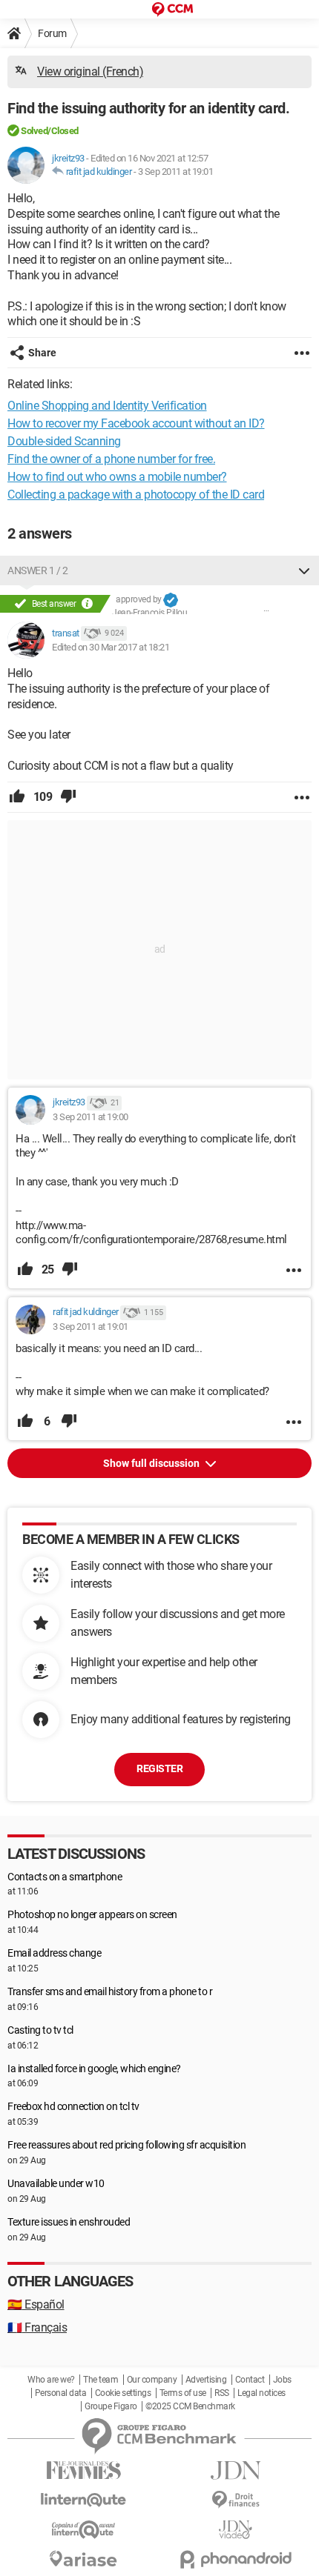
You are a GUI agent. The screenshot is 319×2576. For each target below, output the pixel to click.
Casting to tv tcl (40, 2030)
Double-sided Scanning (64, 441)
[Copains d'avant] (83, 2530)
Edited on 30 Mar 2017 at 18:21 (111, 647)
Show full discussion (152, 1463)
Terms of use (183, 2393)
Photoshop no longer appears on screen (92, 1914)
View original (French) (90, 71)
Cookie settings (123, 2393)
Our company (152, 2380)
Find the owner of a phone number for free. (111, 459)
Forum (52, 33)
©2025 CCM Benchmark (190, 2406)
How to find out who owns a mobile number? (117, 477)
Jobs (282, 2380)
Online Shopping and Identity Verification (107, 406)
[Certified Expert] (171, 600)
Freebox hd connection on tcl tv (73, 2106)
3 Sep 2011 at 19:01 (176, 172)
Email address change (54, 1953)
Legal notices (262, 2393)
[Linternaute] (83, 2500)
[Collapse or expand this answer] (304, 570)
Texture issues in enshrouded (69, 2222)
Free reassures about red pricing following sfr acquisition (126, 2145)
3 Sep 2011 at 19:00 (91, 1117)
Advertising (206, 2380)
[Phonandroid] (236, 2559)
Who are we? (51, 2380)
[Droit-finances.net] (236, 2500)
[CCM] (172, 9)
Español (36, 2304)
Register (159, 1768)
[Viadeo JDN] (236, 2530)
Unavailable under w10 (56, 2183)
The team (101, 2380)
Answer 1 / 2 (37, 570)
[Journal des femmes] (83, 2470)
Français (37, 2327)
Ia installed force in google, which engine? (94, 2069)
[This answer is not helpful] (68, 797)
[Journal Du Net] (236, 2470)
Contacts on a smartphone (65, 1877)
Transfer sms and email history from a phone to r (110, 1991)
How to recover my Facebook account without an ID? (136, 423)
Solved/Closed (50, 131)
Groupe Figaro (111, 2406)
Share (42, 353)
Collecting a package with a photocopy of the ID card (136, 495)
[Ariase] (83, 2559)
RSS (222, 2393)
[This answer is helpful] (17, 797)
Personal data (61, 2393)
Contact (250, 2380)
